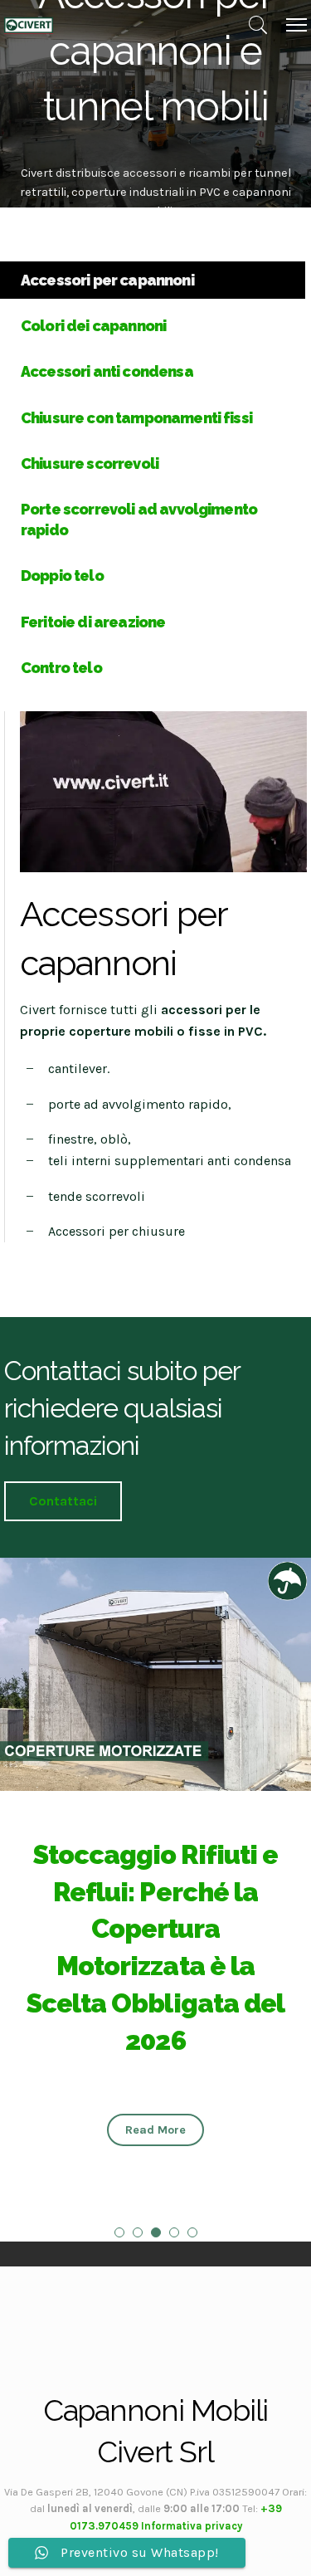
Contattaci (63, 1501)
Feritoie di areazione (93, 622)
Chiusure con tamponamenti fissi (136, 418)
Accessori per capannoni (107, 280)
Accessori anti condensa (107, 371)
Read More (155, 2130)
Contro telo (61, 668)
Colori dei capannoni (93, 326)
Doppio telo (62, 576)
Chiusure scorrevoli (90, 463)
